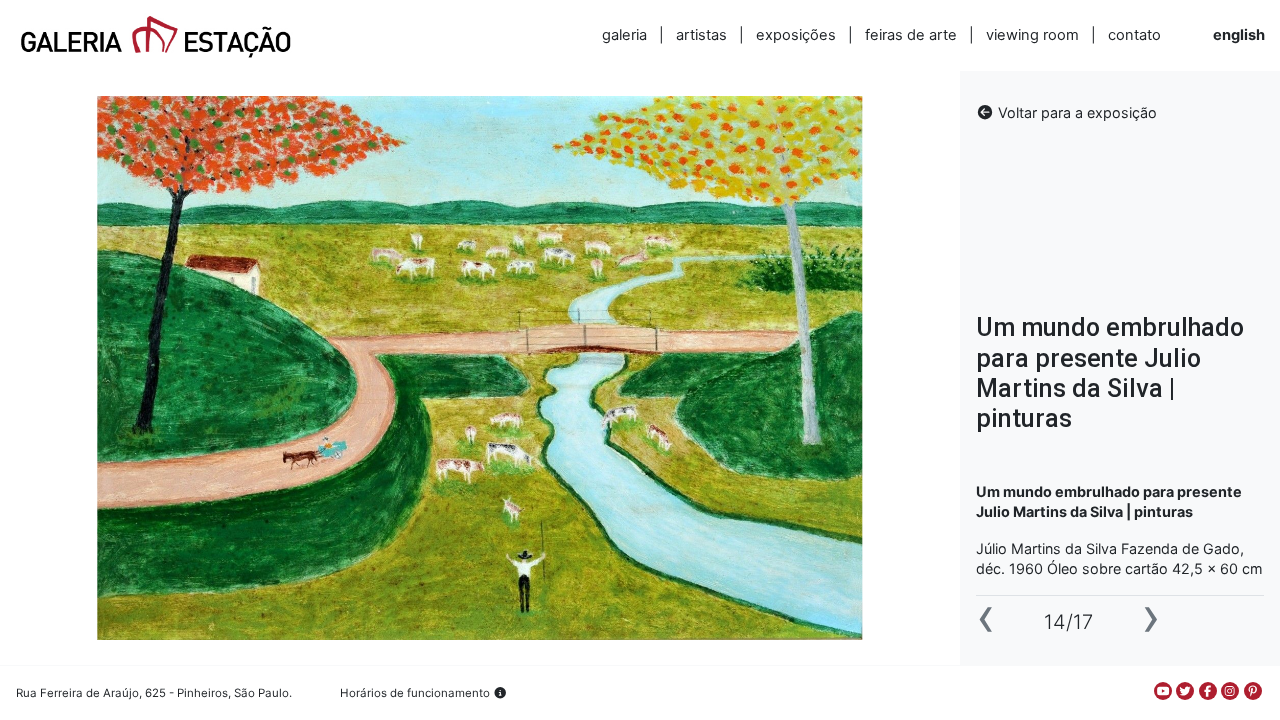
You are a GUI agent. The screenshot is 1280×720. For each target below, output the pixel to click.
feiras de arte (911, 35)
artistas (701, 35)
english (1239, 35)
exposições (796, 35)
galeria (624, 35)
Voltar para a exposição (1075, 112)
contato (1134, 35)
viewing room (1032, 35)
